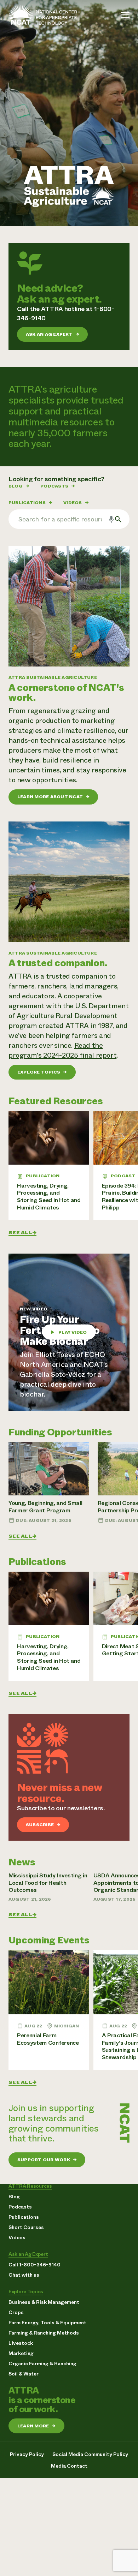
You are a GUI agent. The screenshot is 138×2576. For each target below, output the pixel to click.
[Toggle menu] (125, 15)
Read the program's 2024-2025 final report (62, 1050)
